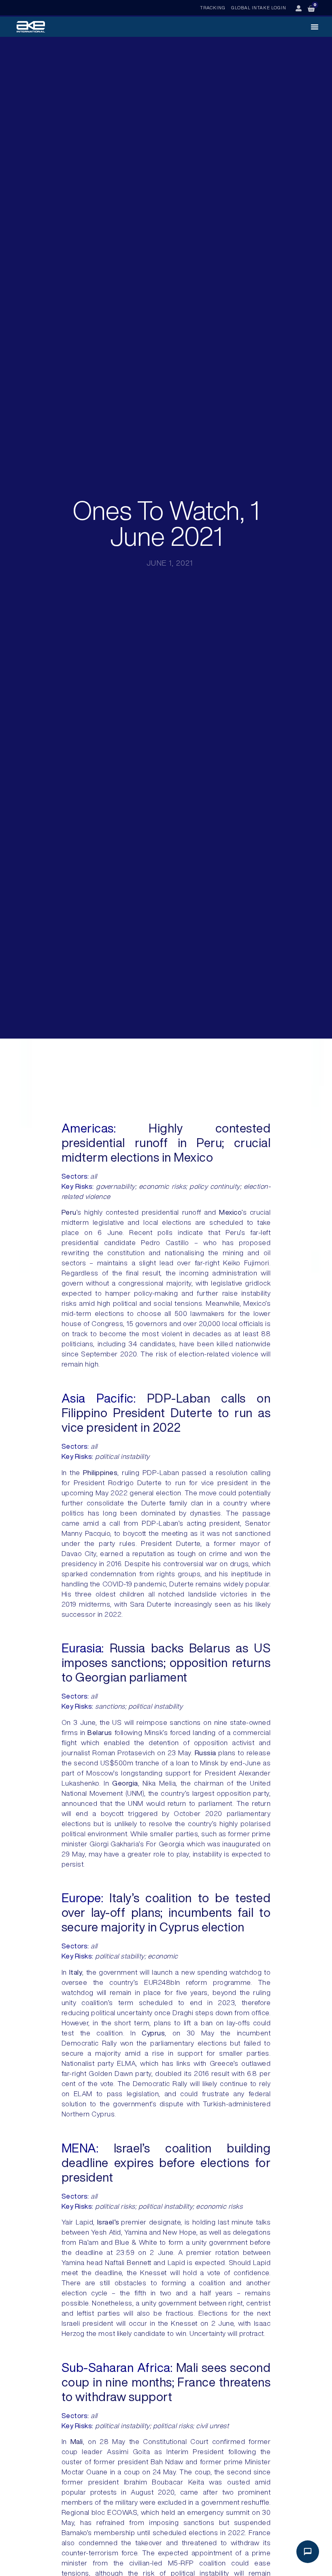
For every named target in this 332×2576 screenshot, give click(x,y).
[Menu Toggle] (315, 27)
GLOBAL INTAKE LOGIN (259, 7)
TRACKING (213, 7)
